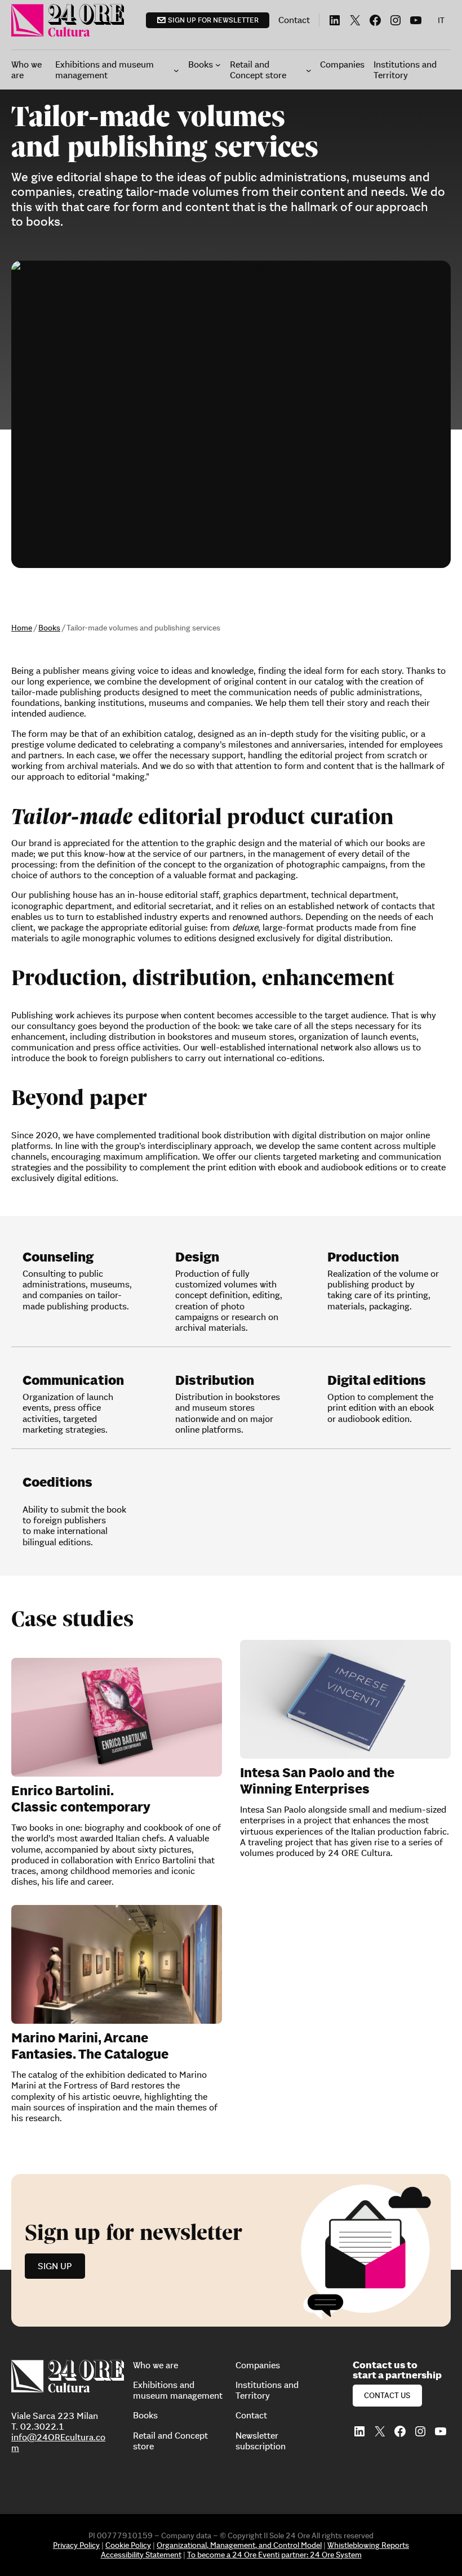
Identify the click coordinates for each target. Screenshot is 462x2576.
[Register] (231, 2250)
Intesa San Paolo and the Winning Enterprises (317, 1781)
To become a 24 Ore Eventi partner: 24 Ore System (274, 2555)
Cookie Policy (128, 2545)
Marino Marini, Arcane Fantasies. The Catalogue (90, 2046)
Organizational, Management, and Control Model (239, 2545)
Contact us (387, 2395)
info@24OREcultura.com (58, 2442)
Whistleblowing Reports (368, 2545)
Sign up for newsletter (213, 20)
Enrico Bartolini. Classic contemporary (81, 1799)
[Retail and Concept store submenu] (309, 70)
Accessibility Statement (141, 2555)
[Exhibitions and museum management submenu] (176, 70)
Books (49, 628)
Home (22, 628)
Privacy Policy (76, 2545)
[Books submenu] (218, 65)
